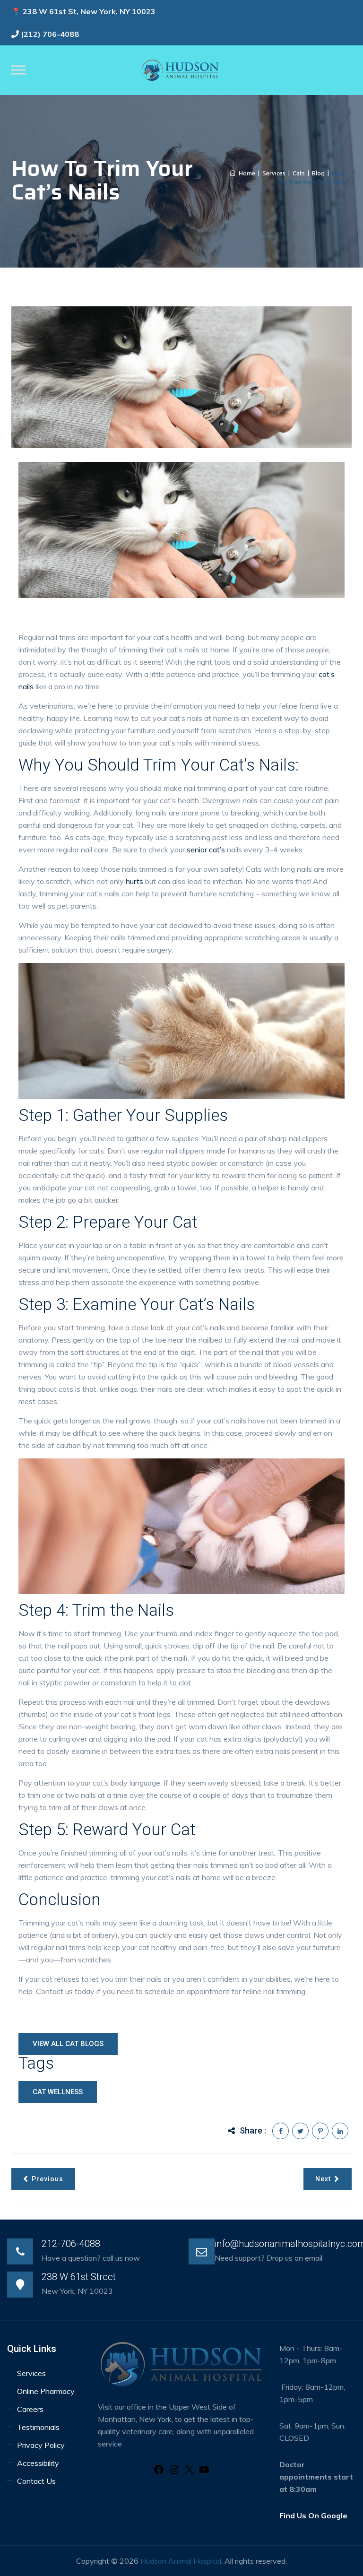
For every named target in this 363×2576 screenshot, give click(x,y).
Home (246, 173)
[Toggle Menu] (18, 70)
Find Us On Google (313, 2515)
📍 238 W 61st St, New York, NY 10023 (83, 11)
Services (31, 2373)
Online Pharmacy (46, 2391)
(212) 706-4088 (50, 34)
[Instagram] (174, 2472)
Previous (48, 2179)
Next (323, 2179)
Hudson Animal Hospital (181, 2561)
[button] (58, 2092)
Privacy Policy (41, 2445)
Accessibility (39, 2463)
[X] (189, 2472)
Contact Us (36, 2481)
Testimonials (38, 2427)
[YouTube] (204, 2472)
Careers (30, 2409)
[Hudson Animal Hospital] (181, 70)
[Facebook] (159, 2472)
